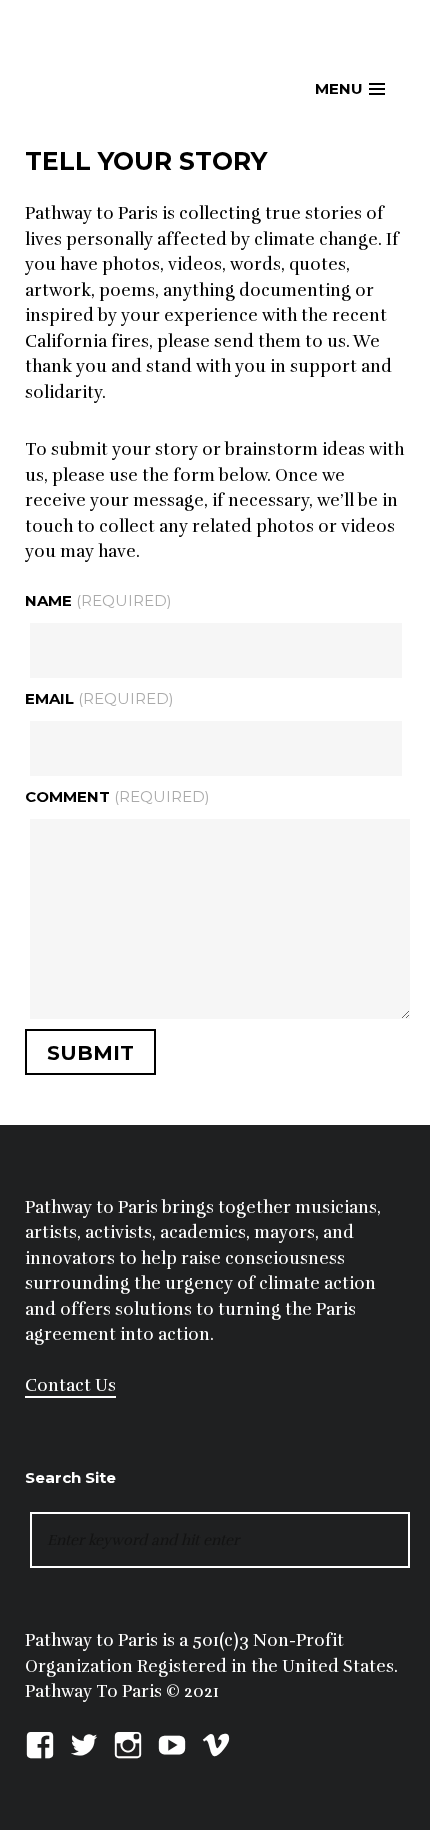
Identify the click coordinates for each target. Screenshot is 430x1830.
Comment (117, 796)
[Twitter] (84, 1742)
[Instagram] (128, 1742)
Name (98, 600)
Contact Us (70, 1385)
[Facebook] (40, 1742)
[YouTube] (172, 1742)
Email (99, 698)
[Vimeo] (216, 1742)
